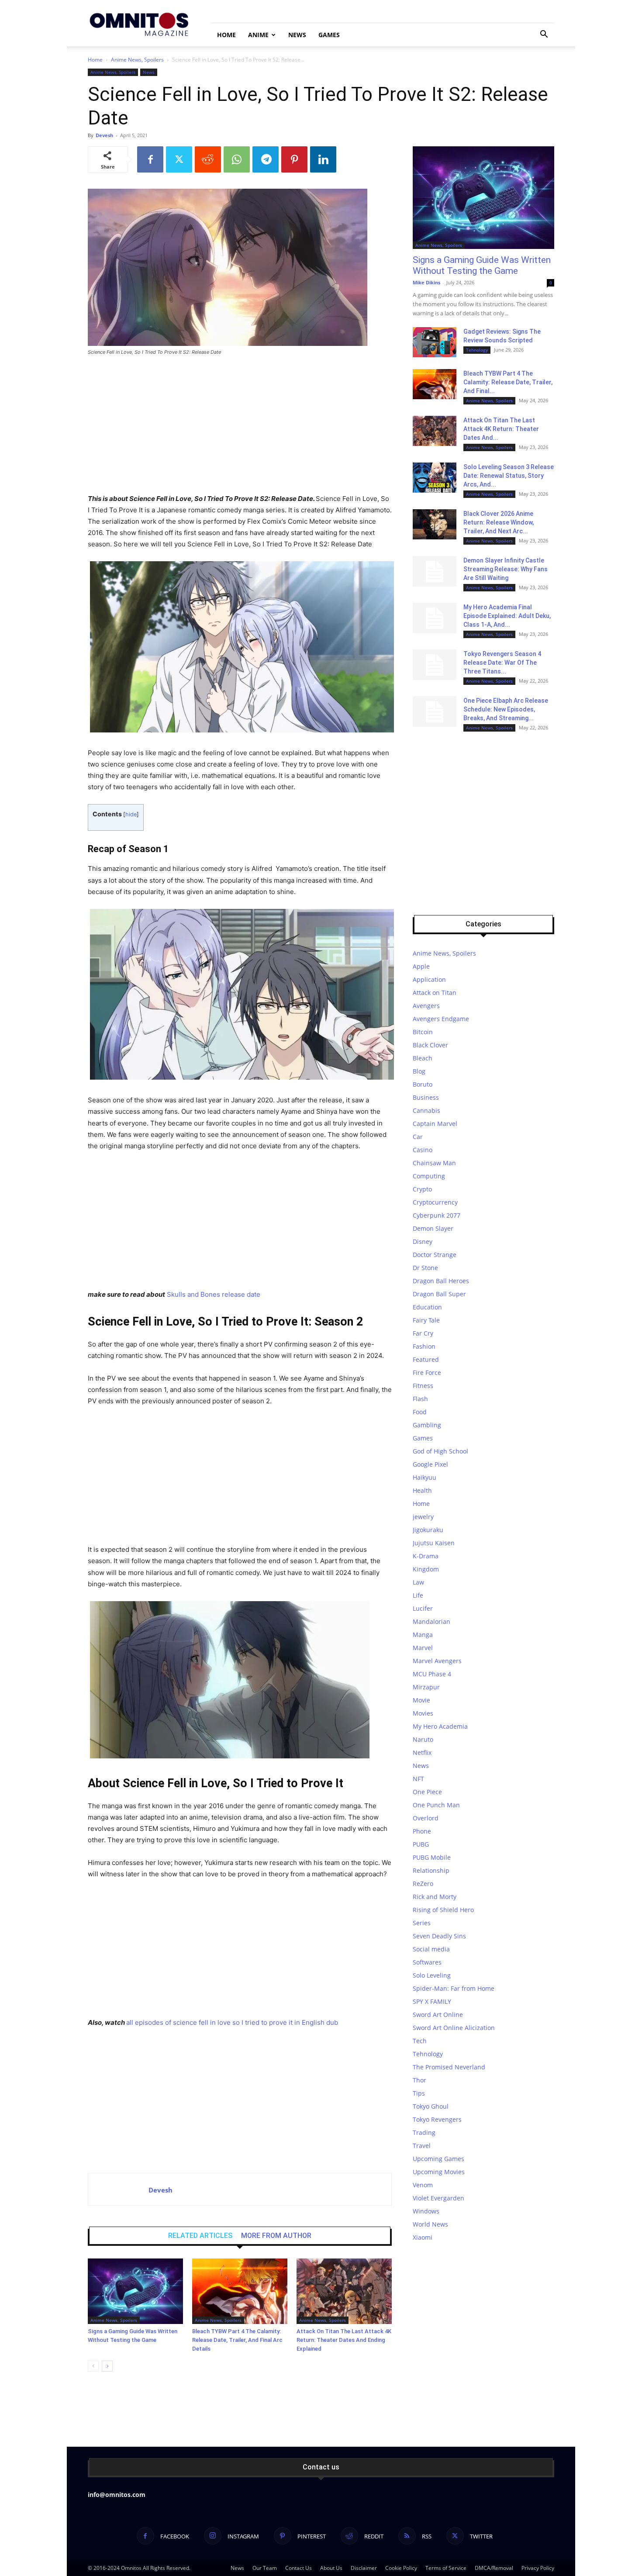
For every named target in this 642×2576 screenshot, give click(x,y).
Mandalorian (431, 1621)
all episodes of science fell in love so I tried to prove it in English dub (232, 2022)
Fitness (423, 1386)
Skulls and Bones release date (214, 1294)
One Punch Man (436, 1805)
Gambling (427, 1425)
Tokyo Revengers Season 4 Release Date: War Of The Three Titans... (502, 663)
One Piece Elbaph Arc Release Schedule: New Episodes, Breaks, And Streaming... (506, 709)
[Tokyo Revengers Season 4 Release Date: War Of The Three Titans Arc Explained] (435, 665)
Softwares (427, 1962)
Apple (421, 966)
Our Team (265, 2568)
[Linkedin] (323, 159)
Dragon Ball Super (439, 1294)
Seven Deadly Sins (439, 1936)
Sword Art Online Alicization (454, 2028)
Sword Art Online (438, 2015)
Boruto (423, 1084)
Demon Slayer (433, 1228)
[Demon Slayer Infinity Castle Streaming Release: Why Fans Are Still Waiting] (435, 571)
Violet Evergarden (438, 2198)
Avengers (426, 1006)
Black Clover (430, 1045)
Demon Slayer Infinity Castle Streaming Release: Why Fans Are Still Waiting (506, 569)
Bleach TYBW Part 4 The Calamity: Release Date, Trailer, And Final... (508, 382)
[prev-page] (93, 2366)
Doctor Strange (435, 1255)
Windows (426, 2211)
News (297, 35)
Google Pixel (430, 1464)
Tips (419, 2093)
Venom (423, 2185)
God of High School (440, 1451)
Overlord (426, 1818)
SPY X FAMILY (432, 2001)
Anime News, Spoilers (137, 60)
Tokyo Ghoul (431, 2106)
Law (418, 1582)
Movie (421, 1700)
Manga (423, 1635)
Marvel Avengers (437, 1661)
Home (226, 35)
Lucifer (423, 1608)
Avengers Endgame (441, 1019)
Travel (422, 2146)
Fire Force (427, 1373)
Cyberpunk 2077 (437, 1215)
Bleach (423, 1058)
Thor (419, 2080)
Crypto (422, 1189)
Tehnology (477, 350)
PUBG (421, 1844)
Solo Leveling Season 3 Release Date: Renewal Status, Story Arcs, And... (509, 476)
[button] (544, 35)
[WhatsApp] (237, 159)
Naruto (423, 1739)
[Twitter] (179, 159)
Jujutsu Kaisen (434, 1543)
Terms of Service (446, 2568)
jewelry (423, 1517)
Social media (431, 1949)
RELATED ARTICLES (200, 2236)
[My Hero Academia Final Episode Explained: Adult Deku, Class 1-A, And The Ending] (435, 618)
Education (427, 1307)
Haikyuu (425, 1477)
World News (430, 2224)
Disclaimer (364, 2568)
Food (420, 1412)
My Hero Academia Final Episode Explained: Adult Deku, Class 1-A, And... (507, 616)
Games (329, 35)
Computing (429, 1176)
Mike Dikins (426, 282)
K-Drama (426, 1556)
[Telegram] (266, 159)
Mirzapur (426, 1687)
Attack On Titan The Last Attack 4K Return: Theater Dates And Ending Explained (344, 2340)
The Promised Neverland (449, 2067)
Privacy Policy (538, 2568)
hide (131, 814)
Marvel (423, 1648)
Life (418, 1595)
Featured (426, 1359)
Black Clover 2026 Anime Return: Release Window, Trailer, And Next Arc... (499, 522)
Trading (424, 2132)
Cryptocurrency (435, 1202)
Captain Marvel (435, 1124)
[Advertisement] (240, 428)
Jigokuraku (428, 1530)
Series (422, 1923)
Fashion (424, 1346)
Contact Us (299, 2568)
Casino (423, 1150)
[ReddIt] (208, 159)
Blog (419, 1071)
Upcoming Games (438, 2159)
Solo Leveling (432, 1975)
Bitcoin (423, 1032)
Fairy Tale (426, 1320)
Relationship (431, 1870)
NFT (418, 1779)
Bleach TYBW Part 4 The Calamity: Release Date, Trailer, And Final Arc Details (237, 2340)
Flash (420, 1399)
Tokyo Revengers (437, 2119)
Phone (422, 1831)
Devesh (104, 135)
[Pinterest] (294, 159)
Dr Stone (425, 1268)
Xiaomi (423, 2237)
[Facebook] (150, 159)
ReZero (423, 1884)
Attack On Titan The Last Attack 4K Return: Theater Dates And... (501, 429)
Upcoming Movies (439, 2172)
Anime (258, 35)
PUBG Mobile (432, 1857)
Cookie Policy (401, 2568)
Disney (423, 1241)
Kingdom (426, 1569)
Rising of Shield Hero (443, 1910)
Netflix (422, 1752)
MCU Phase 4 (432, 1674)
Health (422, 1490)
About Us (331, 2568)
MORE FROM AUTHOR (276, 2236)
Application (429, 979)
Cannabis (426, 1110)
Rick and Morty (435, 1897)
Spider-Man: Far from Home (454, 1988)
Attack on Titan (435, 993)
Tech (420, 2041)
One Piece (427, 1792)
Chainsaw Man (434, 1163)
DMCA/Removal (494, 2568)
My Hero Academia (440, 1726)
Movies (423, 1713)
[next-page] (107, 2366)
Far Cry (423, 1333)
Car (418, 1137)
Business (426, 1097)
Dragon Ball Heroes (441, 1281)
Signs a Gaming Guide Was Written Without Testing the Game (482, 265)
